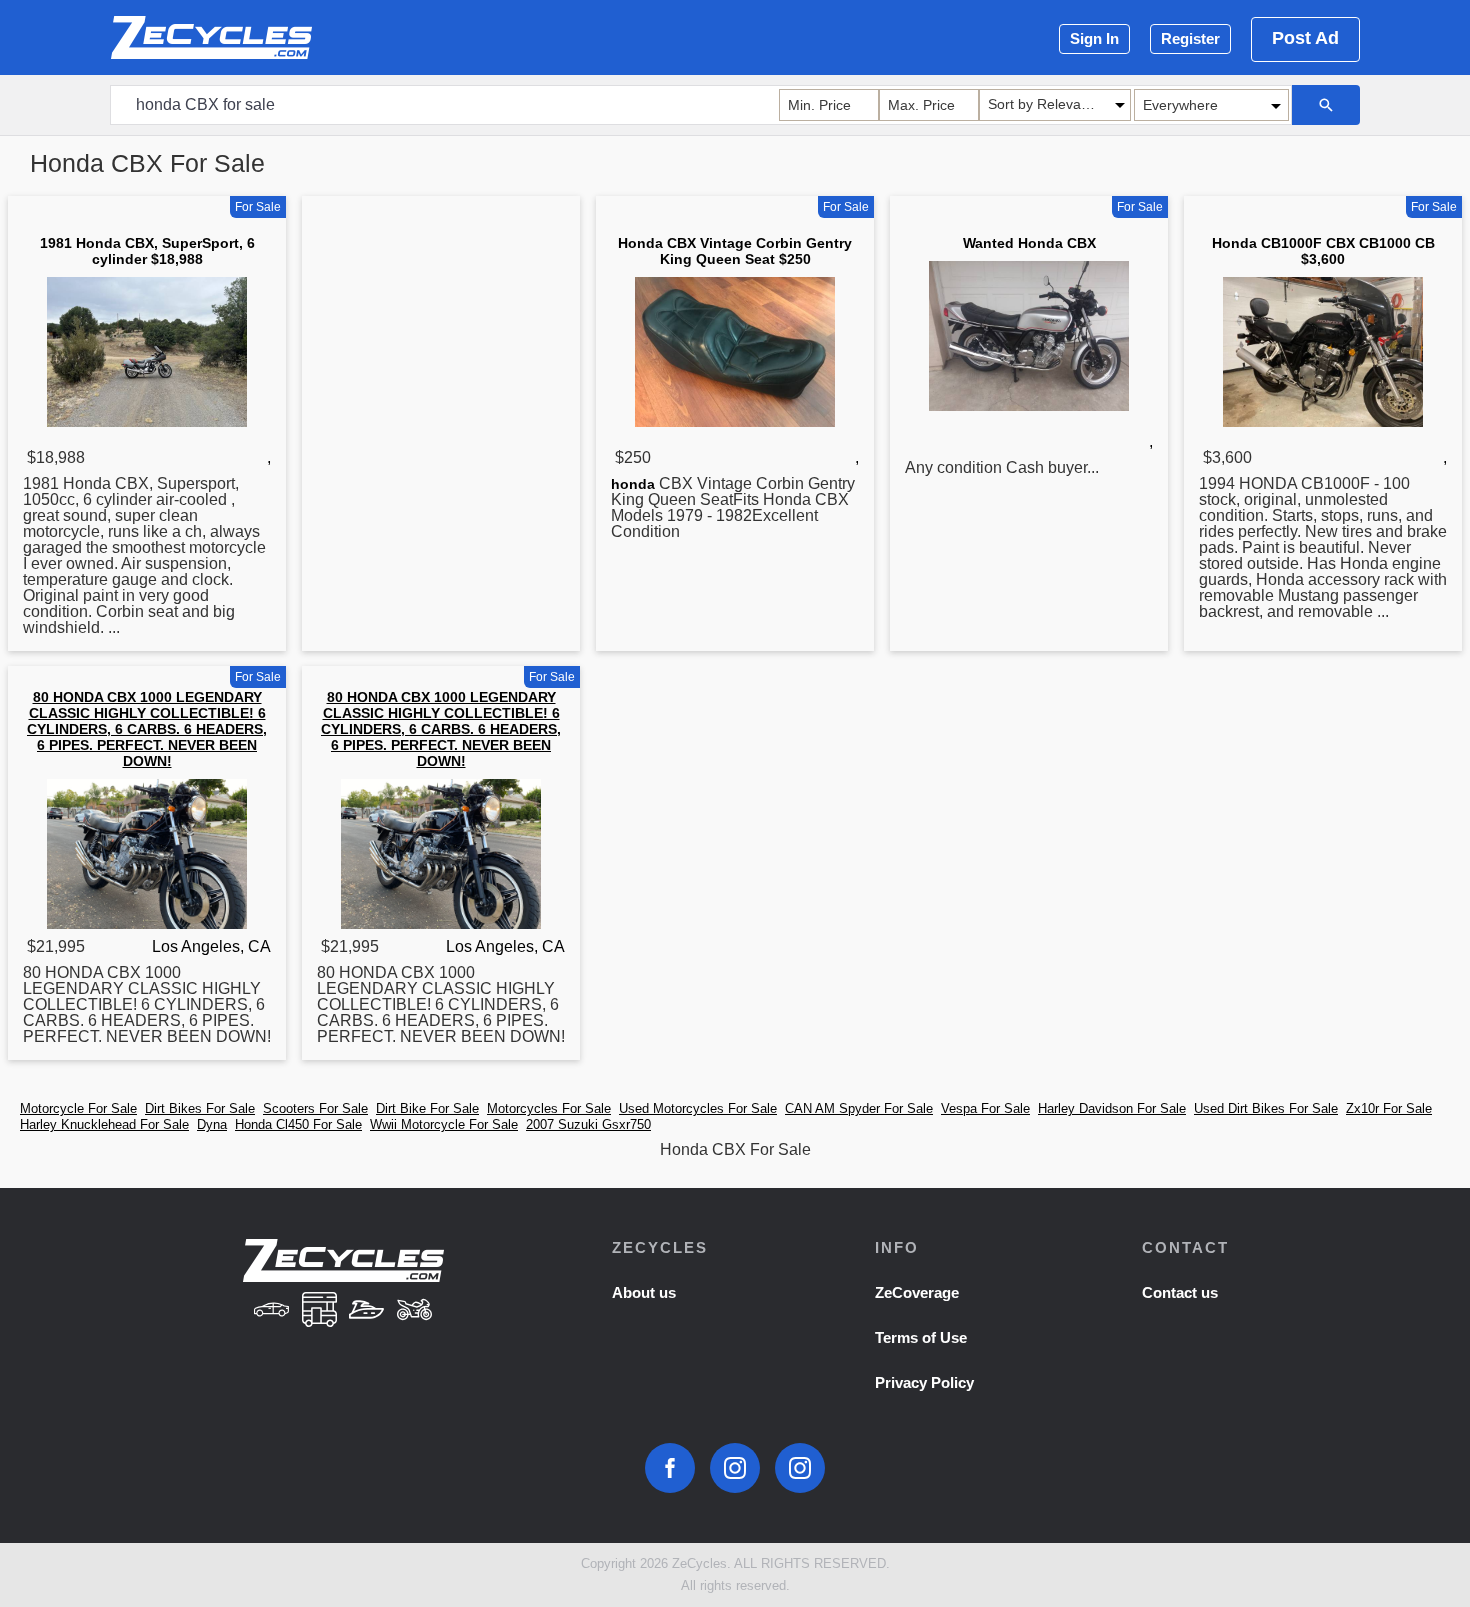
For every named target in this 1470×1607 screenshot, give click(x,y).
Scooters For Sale (315, 1108)
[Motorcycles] (415, 1311)
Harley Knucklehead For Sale (104, 1124)
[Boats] (367, 1311)
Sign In (1094, 38)
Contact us (1180, 1292)
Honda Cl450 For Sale (298, 1124)
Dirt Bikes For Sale (200, 1108)
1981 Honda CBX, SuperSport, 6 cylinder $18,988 (147, 251)
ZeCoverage (917, 1292)
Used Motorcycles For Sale (698, 1108)
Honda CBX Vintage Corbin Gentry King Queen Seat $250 (735, 251)
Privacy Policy (924, 1382)
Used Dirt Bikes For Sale (1266, 1108)
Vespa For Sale (985, 1108)
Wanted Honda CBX (1029, 243)
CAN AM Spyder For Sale (859, 1108)
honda (633, 484)
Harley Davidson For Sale (1112, 1108)
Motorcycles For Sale (549, 1108)
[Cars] (271, 1311)
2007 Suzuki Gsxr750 (588, 1124)
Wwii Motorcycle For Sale (444, 1124)
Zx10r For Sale (1389, 1108)
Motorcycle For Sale (78, 1108)
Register (1190, 38)
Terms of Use (921, 1337)
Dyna (212, 1124)
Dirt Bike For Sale (427, 1108)
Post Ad (1305, 38)
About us (644, 1292)
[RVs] (319, 1311)
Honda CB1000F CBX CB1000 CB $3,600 (1323, 251)
